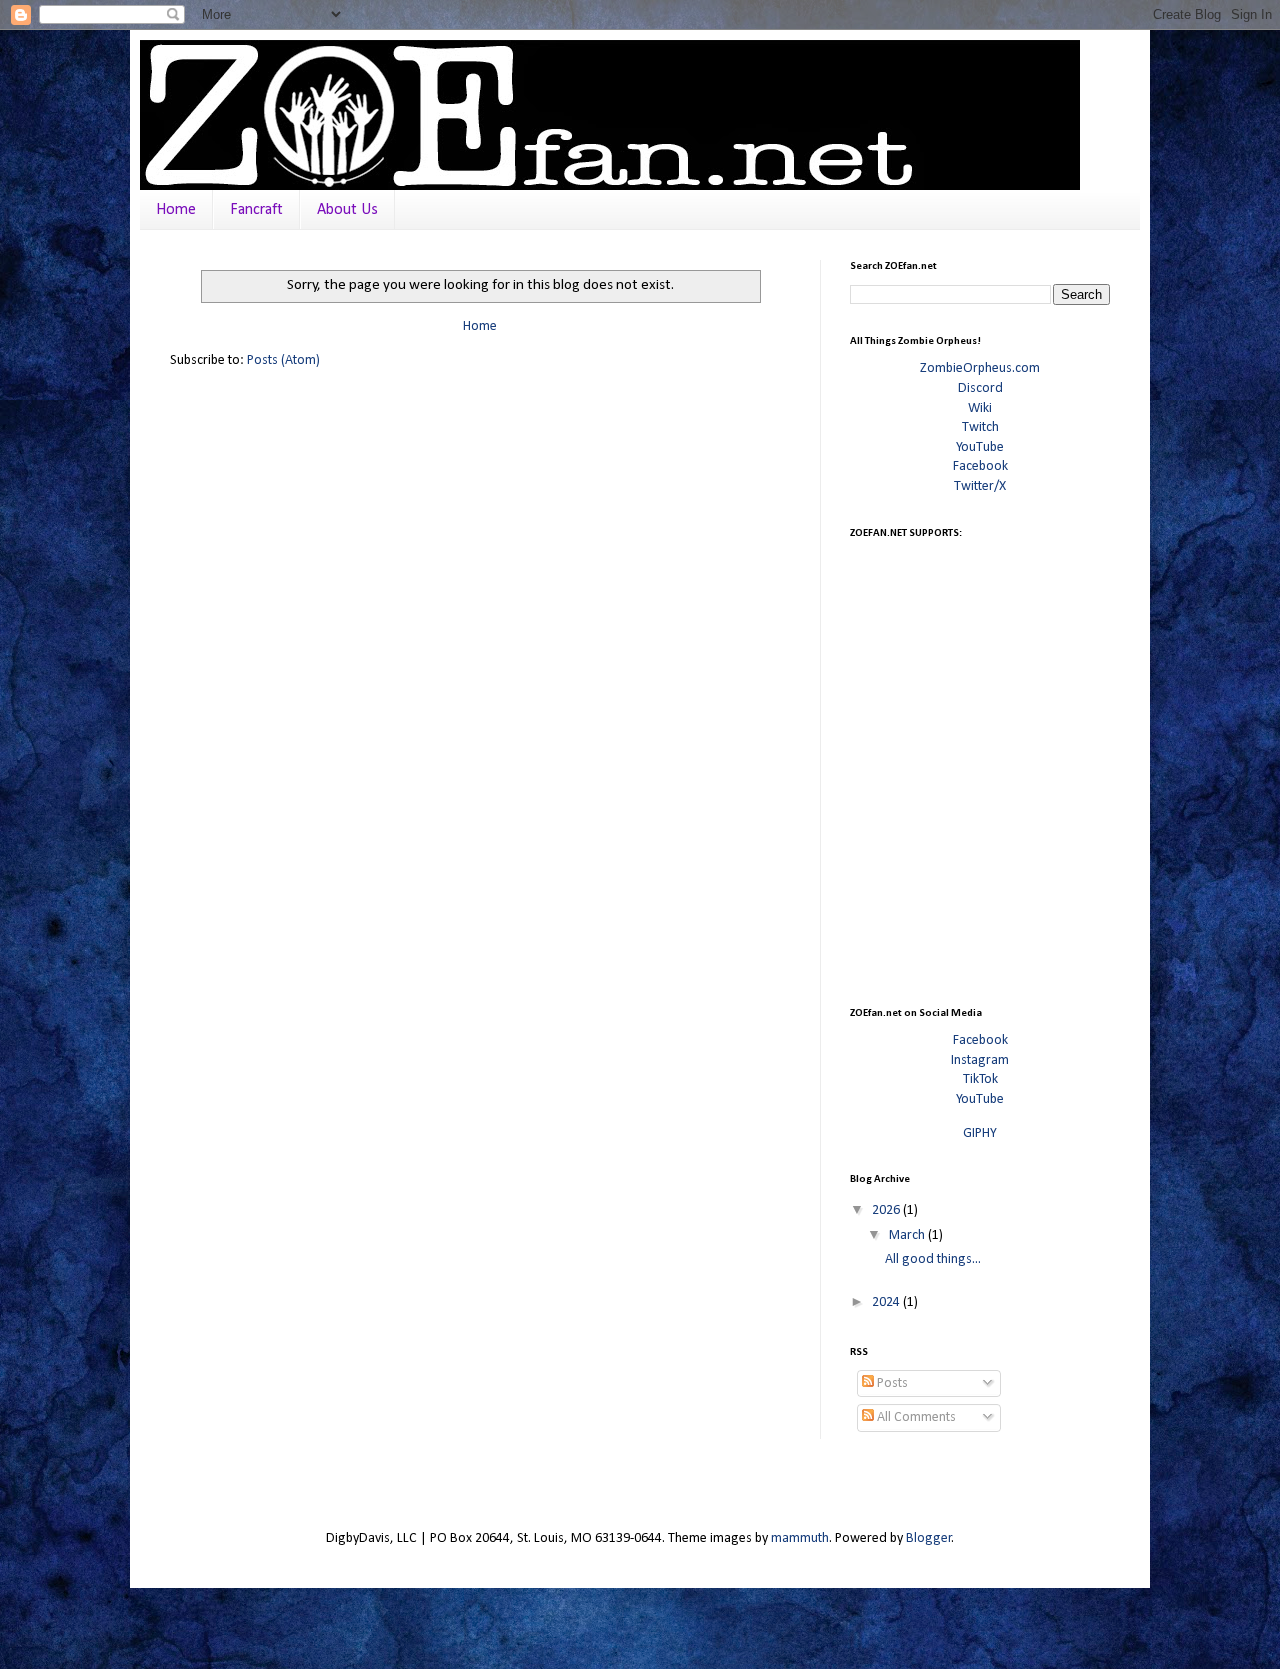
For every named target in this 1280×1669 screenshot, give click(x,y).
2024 (887, 1302)
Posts (891, 1383)
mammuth (800, 1538)
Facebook (980, 466)
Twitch (980, 427)
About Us (347, 210)
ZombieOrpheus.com (980, 368)
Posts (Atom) (283, 360)
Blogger (929, 1538)
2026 (887, 1210)
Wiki (980, 408)
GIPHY (980, 1133)
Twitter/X (980, 486)
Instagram (980, 1060)
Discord (980, 388)
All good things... (933, 1259)
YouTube (980, 447)
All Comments (915, 1417)
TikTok (980, 1079)
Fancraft (256, 210)
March (908, 1235)
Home (176, 210)
